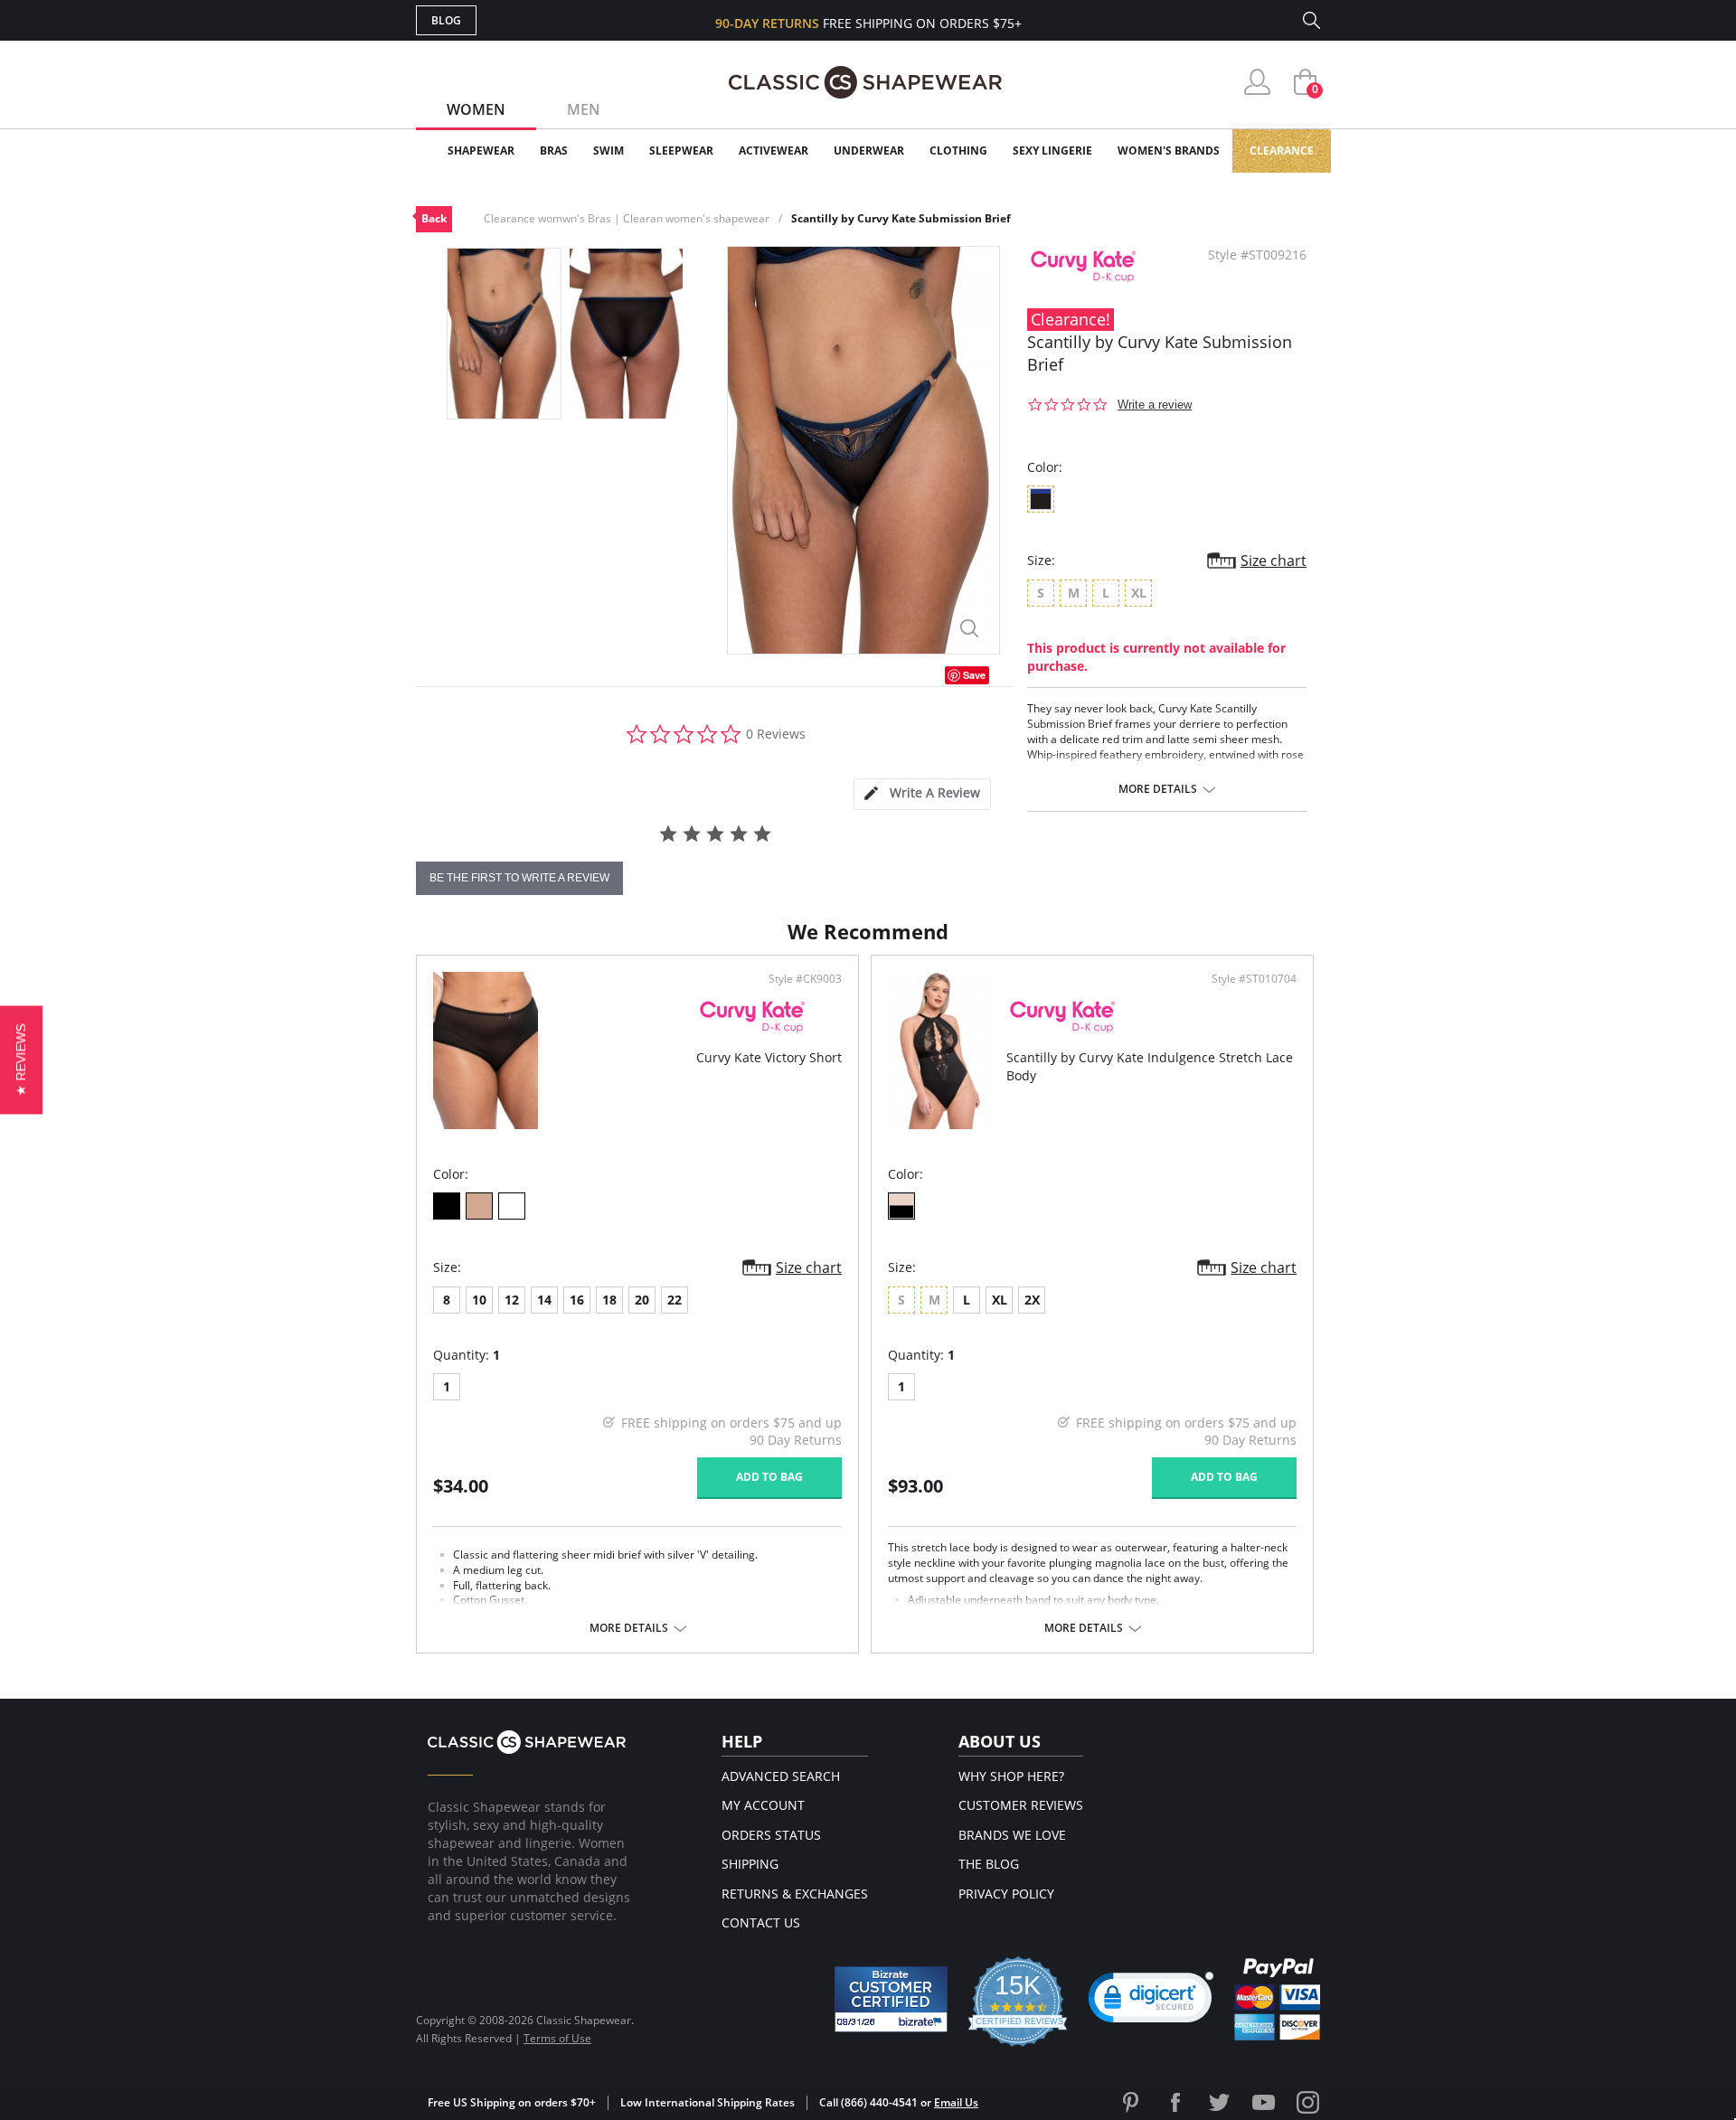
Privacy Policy (1006, 1894)
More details (1158, 789)
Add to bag (769, 1477)
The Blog (989, 1864)
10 (479, 1300)
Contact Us (761, 1922)
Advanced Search (781, 1776)
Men (584, 109)
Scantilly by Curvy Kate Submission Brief (901, 218)
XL (1000, 1300)
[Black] (447, 1206)
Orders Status (771, 1835)
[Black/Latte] (901, 1206)
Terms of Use (557, 2038)
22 (675, 1300)
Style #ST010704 (1254, 979)
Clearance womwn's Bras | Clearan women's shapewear (627, 218)
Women (476, 109)
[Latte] (479, 1206)
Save (974, 675)
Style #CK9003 (805, 979)
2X (1032, 1300)
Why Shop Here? (1011, 1776)
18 (609, 1300)
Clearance (1282, 151)
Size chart (1274, 561)
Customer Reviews (1021, 1805)
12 (512, 1300)
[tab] (922, 794)
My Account (763, 1805)
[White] (512, 1206)
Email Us (956, 2102)
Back (434, 218)
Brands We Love (1012, 1835)
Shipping (750, 1864)
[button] (1151, 2002)
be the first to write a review (519, 878)
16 (577, 1300)
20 (642, 1300)
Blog (446, 20)
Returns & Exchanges (795, 1894)
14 (544, 1300)
